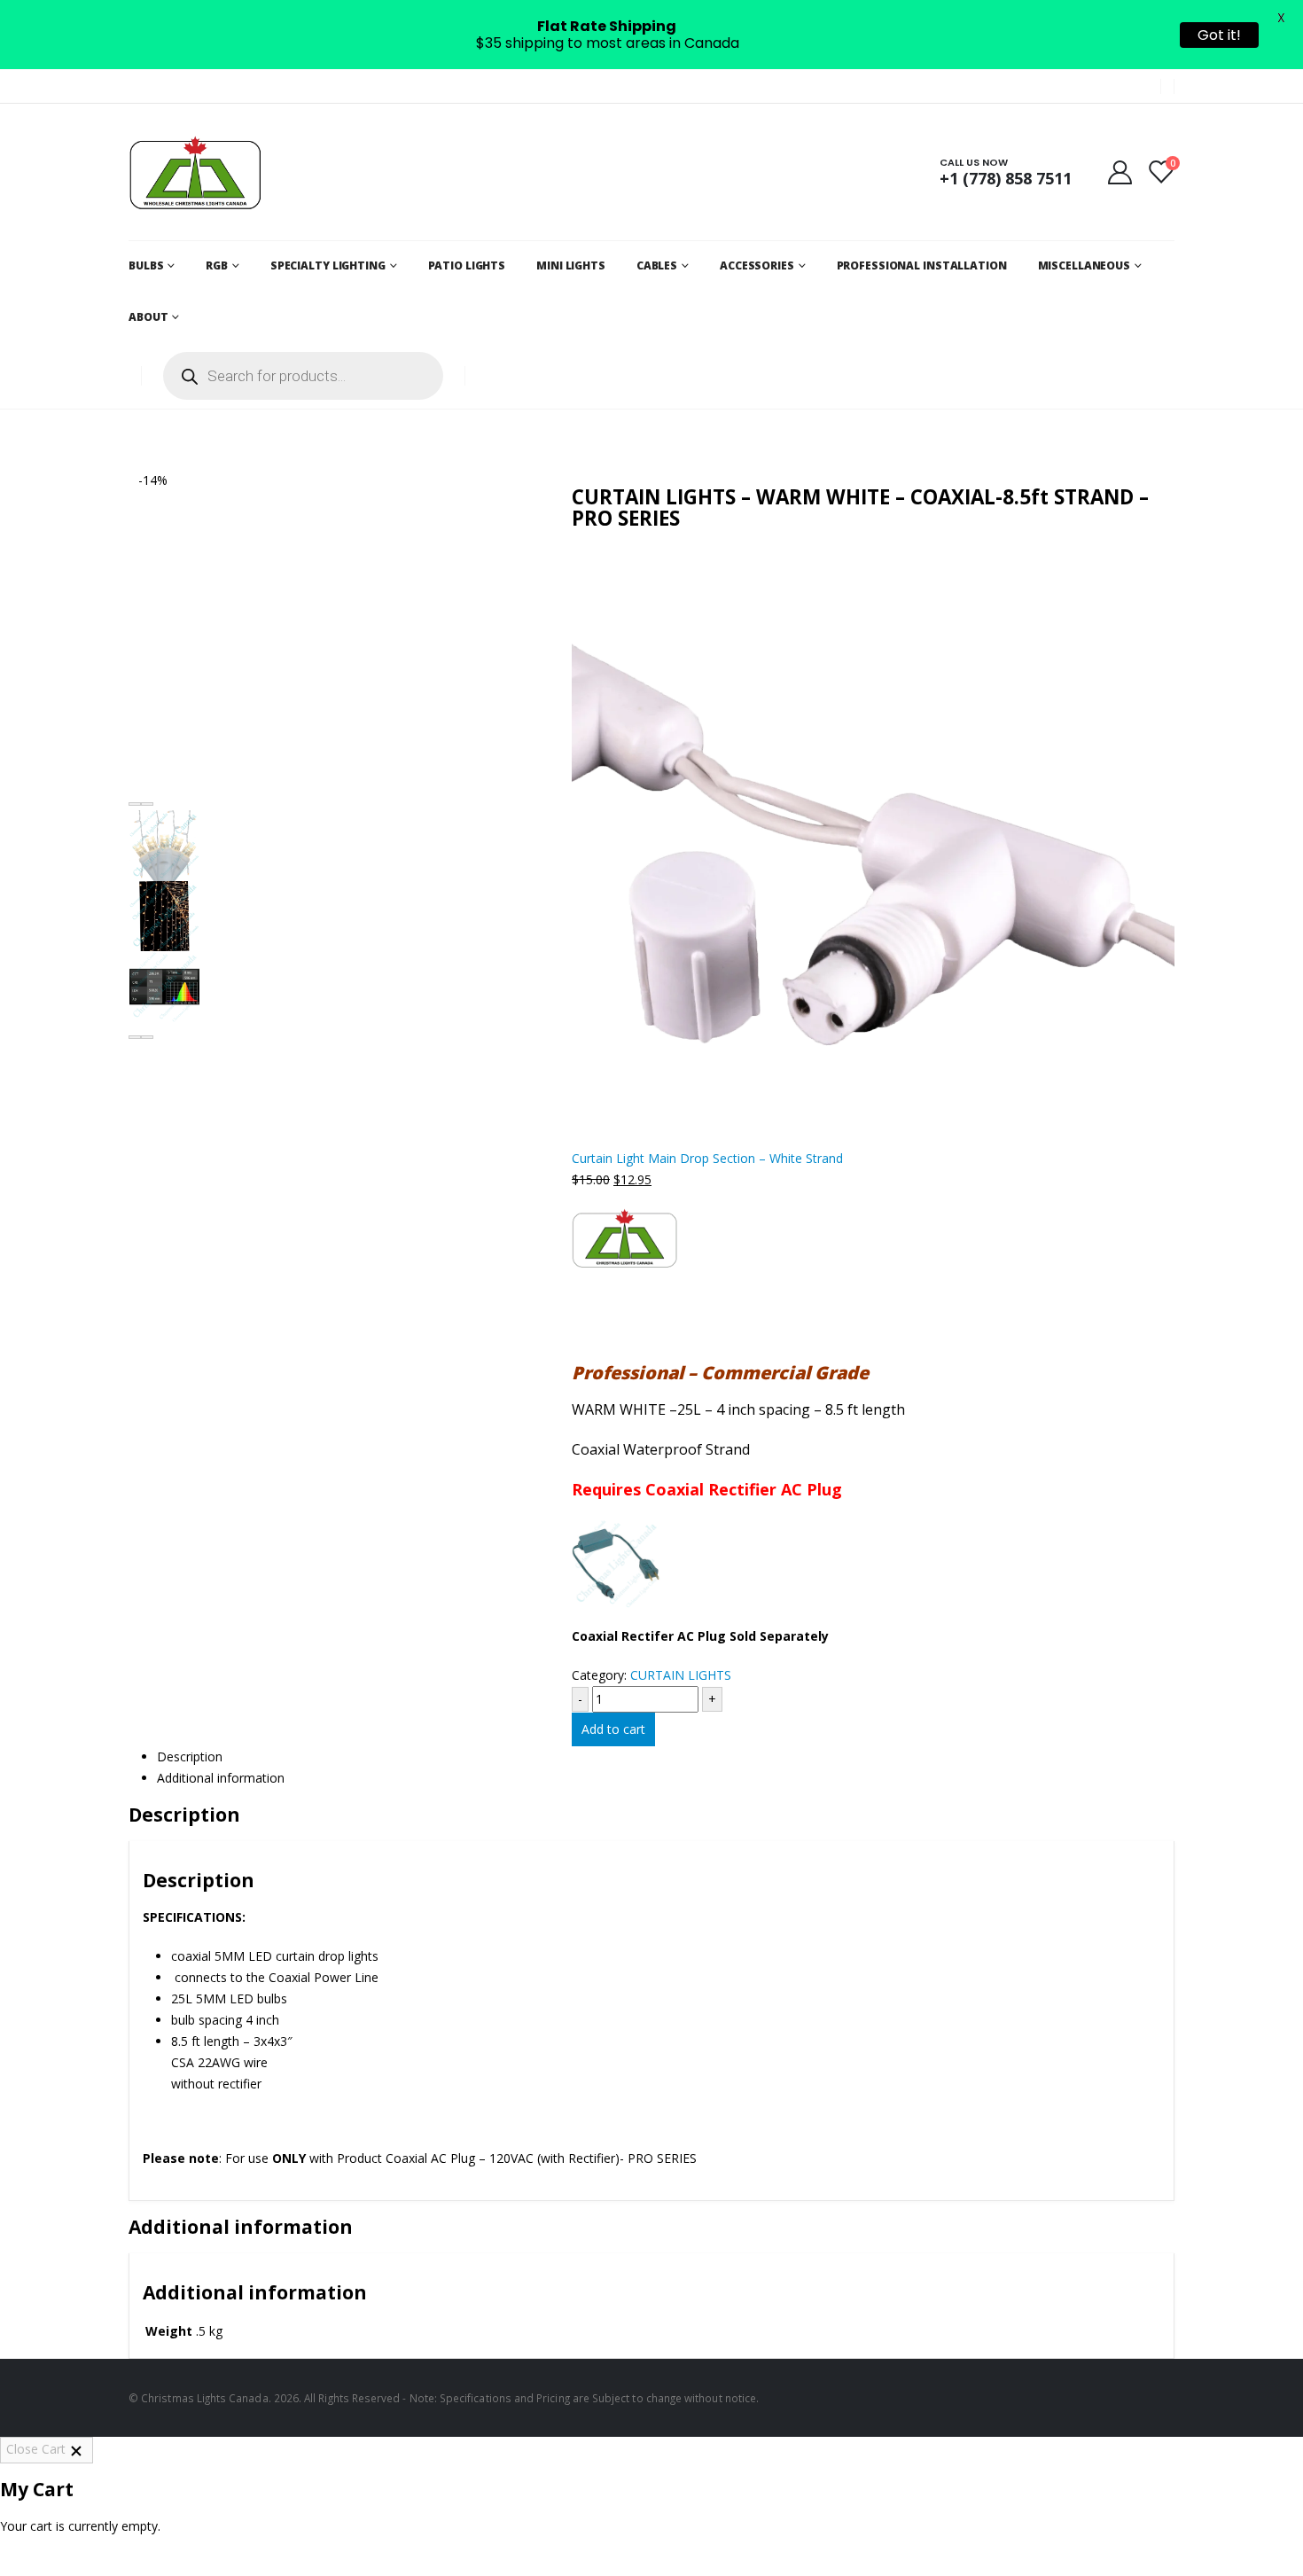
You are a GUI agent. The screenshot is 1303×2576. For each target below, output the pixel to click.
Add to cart (613, 1729)
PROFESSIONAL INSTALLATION (922, 265)
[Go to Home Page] (135, 429)
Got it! (1219, 35)
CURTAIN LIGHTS (681, 1675)
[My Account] (1120, 172)
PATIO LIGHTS (467, 265)
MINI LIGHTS (571, 265)
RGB (217, 265)
